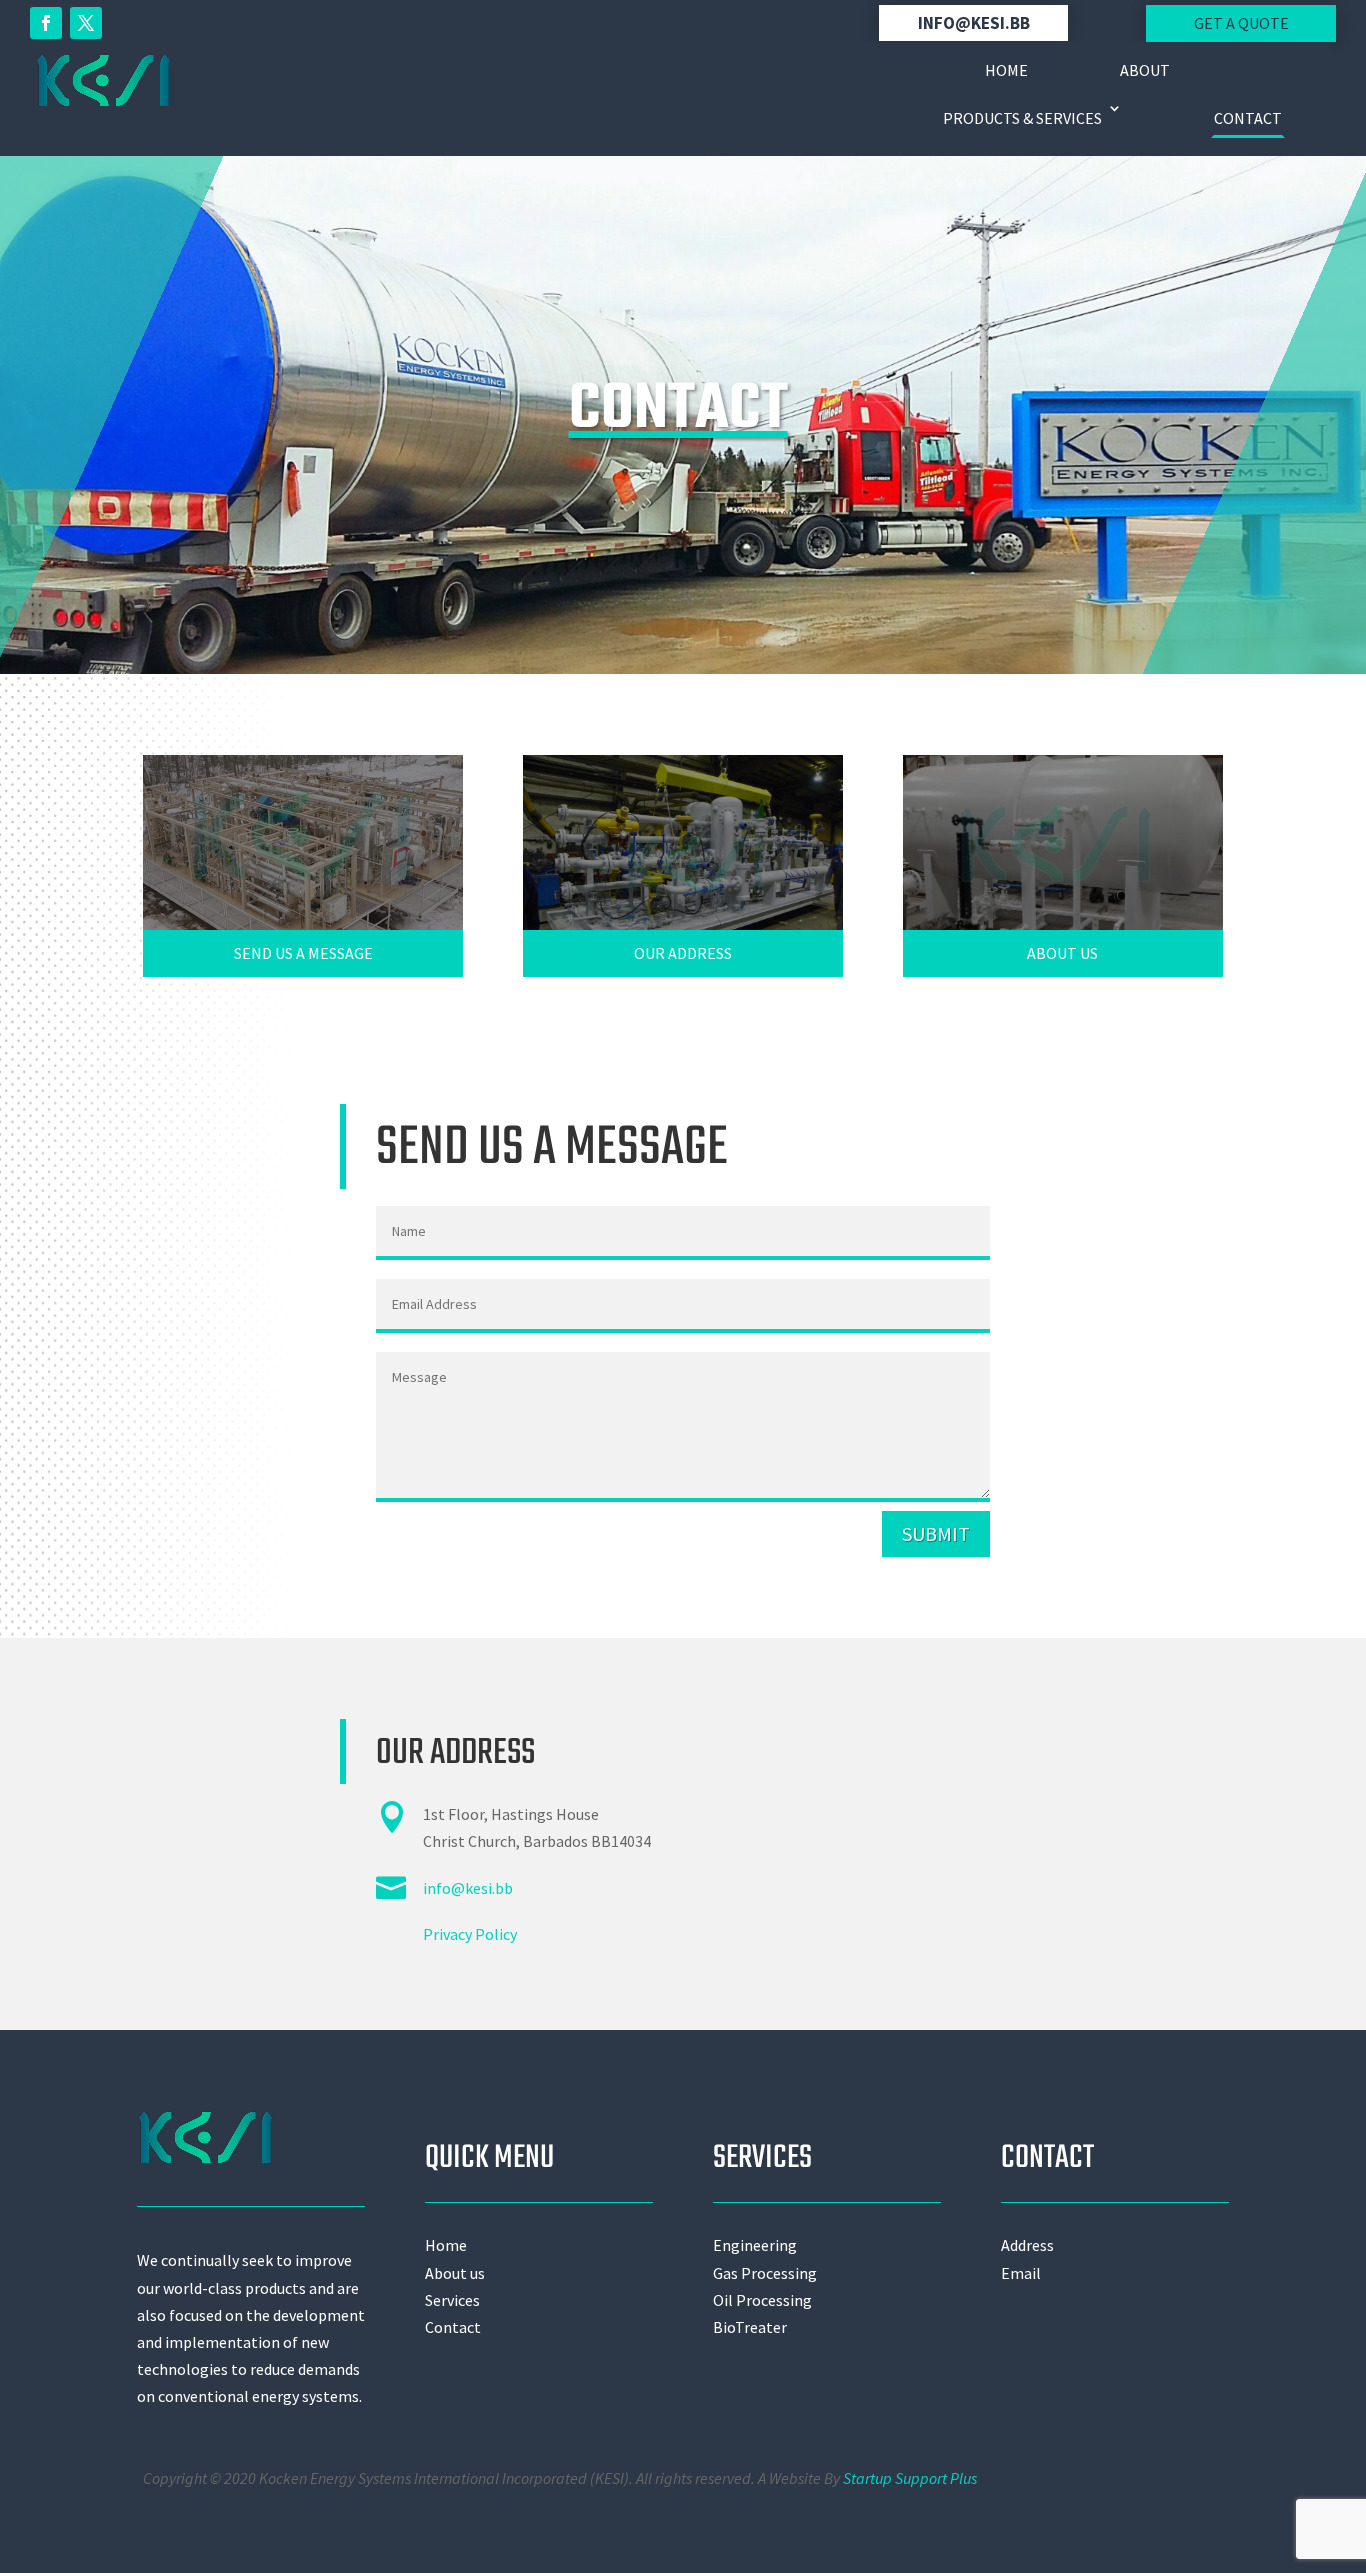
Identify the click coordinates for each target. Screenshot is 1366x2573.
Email (1021, 2273)
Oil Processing (762, 2300)
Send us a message (303, 953)
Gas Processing (765, 2273)
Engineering (755, 2245)
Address (1027, 2245)
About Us (1062, 953)
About (1145, 70)
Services (452, 2300)
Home (1006, 70)
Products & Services (1022, 118)
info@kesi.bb (974, 23)
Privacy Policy (470, 1934)
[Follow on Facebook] (46, 23)
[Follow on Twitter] (86, 23)
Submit (936, 1533)
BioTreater (750, 2327)
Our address (683, 953)
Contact (1248, 118)
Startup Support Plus (910, 2478)
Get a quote (1241, 23)
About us (455, 2273)
